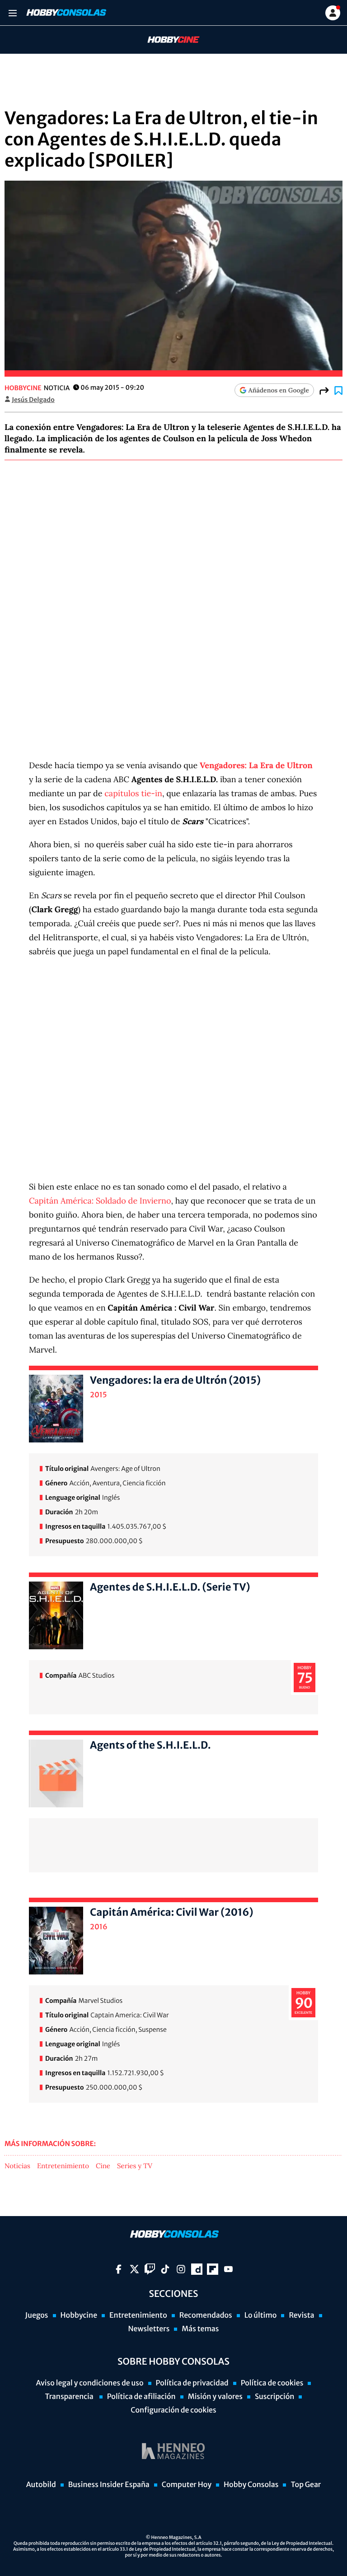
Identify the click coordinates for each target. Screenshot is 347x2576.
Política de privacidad (192, 2383)
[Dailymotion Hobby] (197, 2269)
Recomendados (206, 2315)
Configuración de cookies (173, 2410)
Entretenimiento (63, 2166)
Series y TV (135, 2166)
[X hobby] (134, 2269)
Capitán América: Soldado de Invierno (100, 1201)
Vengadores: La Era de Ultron (256, 765)
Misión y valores (215, 2397)
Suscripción (274, 2397)
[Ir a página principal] (66, 13)
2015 (98, 1395)
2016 (99, 1927)
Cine (103, 2166)
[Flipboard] (213, 2269)
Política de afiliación (141, 2397)
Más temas (200, 2329)
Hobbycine (167, 40)
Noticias (17, 2166)
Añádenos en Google (279, 390)
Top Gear (306, 2485)
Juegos (36, 2315)
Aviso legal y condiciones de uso (90, 2383)
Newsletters (149, 2329)
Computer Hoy (187, 2485)
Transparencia (70, 2397)
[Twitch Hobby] (150, 2269)
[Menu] (12, 13)
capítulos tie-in (133, 793)
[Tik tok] (165, 2269)
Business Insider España (109, 2485)
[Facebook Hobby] (119, 2269)
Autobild (41, 2485)
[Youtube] (228, 2269)
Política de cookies (272, 2383)
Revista (301, 2315)
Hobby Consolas (251, 2485)
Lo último (261, 2315)
